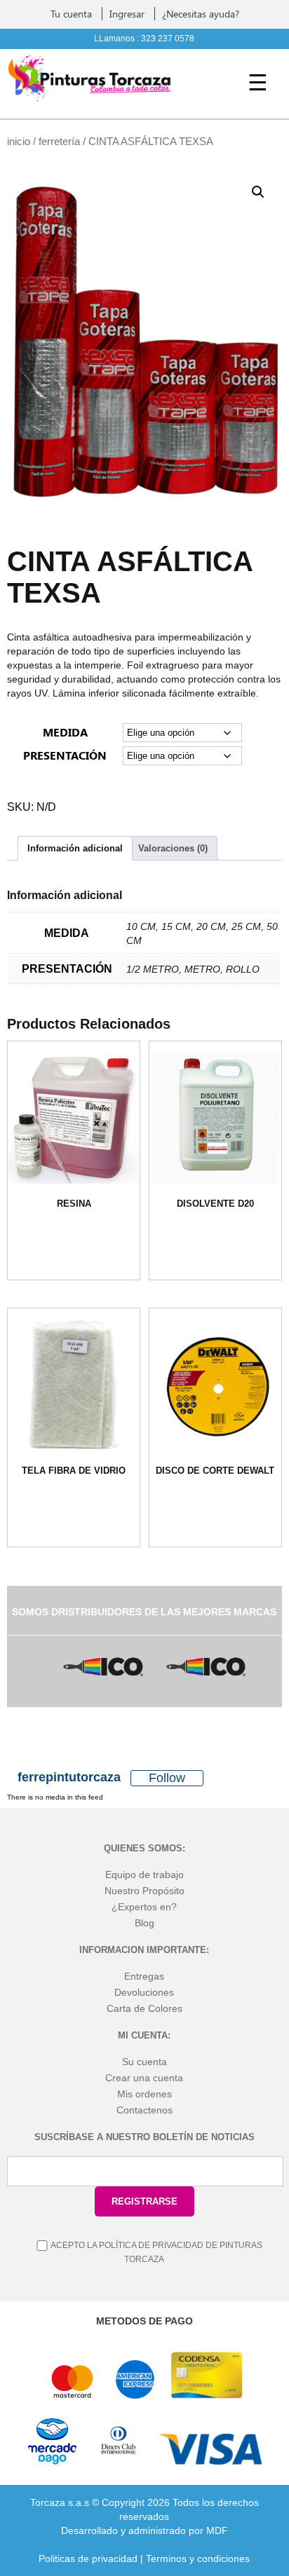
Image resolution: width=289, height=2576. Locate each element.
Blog (144, 1923)
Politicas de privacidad (88, 2558)
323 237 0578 (168, 39)
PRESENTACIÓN (65, 755)
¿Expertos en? (144, 1907)
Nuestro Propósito (144, 1891)
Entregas (144, 1976)
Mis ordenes (144, 2094)
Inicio (19, 142)
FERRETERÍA (59, 142)
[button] (258, 192)
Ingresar (127, 14)
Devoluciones (144, 1992)
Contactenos (144, 2110)
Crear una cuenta (144, 2078)
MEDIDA (65, 732)
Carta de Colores (144, 2008)
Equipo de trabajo (144, 1875)
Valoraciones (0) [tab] (173, 848)
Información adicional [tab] (75, 848)
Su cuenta (144, 2062)
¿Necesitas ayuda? (201, 14)
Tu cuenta (71, 14)
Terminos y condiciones (198, 2558)
